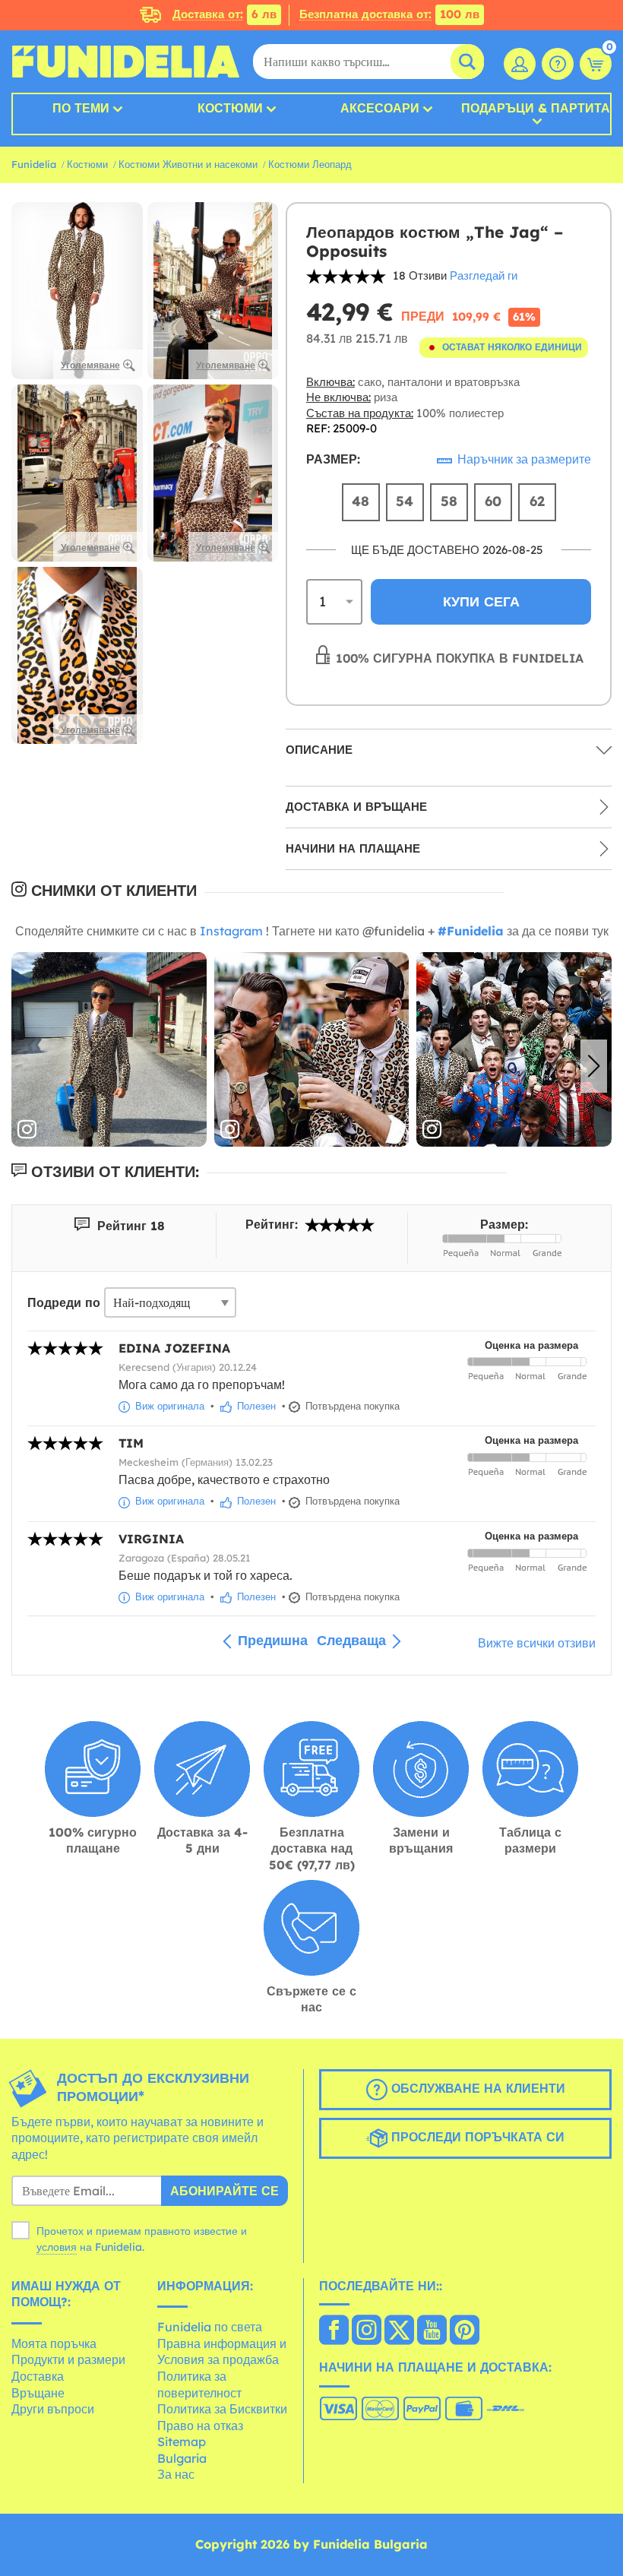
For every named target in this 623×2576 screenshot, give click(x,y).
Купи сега (481, 601)
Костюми (230, 108)
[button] (594, 1066)
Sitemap (182, 2442)
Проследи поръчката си (476, 2137)
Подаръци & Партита (536, 109)
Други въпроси (53, 2409)
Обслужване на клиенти (476, 2088)
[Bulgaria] (334, 2331)
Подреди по (64, 1302)
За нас (176, 2474)
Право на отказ (200, 2426)
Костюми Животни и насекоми (188, 164)
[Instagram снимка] (109, 1050)
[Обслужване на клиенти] (558, 64)
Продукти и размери (68, 2359)
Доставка (38, 2376)
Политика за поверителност (199, 2385)
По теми (81, 108)
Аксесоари (380, 108)
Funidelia (34, 164)
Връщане (38, 2393)
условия (57, 2247)
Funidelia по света (210, 2327)
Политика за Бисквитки (222, 2409)
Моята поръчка (54, 2343)
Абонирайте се (225, 2191)
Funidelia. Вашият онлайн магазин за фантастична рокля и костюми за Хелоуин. (125, 62)
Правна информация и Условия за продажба (222, 2352)
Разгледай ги (484, 275)
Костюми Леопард (310, 164)
